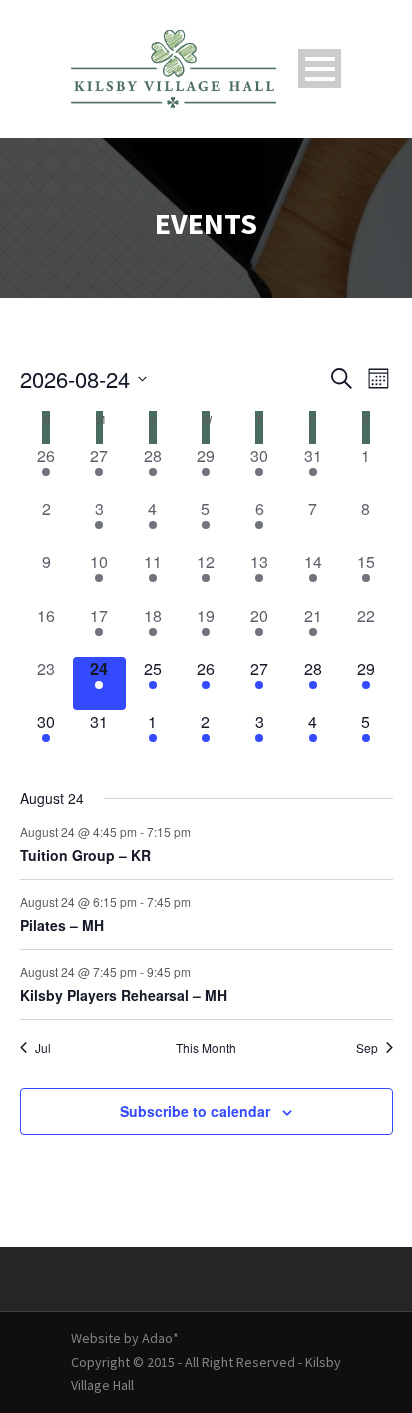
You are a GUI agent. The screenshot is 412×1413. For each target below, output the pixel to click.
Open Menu (319, 68)
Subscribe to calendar (195, 1111)
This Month (206, 1048)
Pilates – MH (62, 925)
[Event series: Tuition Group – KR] (201, 831)
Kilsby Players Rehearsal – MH (123, 995)
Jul (43, 1048)
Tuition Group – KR (85, 855)
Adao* (160, 1338)
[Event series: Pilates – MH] (201, 900)
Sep (367, 1048)
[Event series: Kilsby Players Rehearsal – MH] (201, 970)
